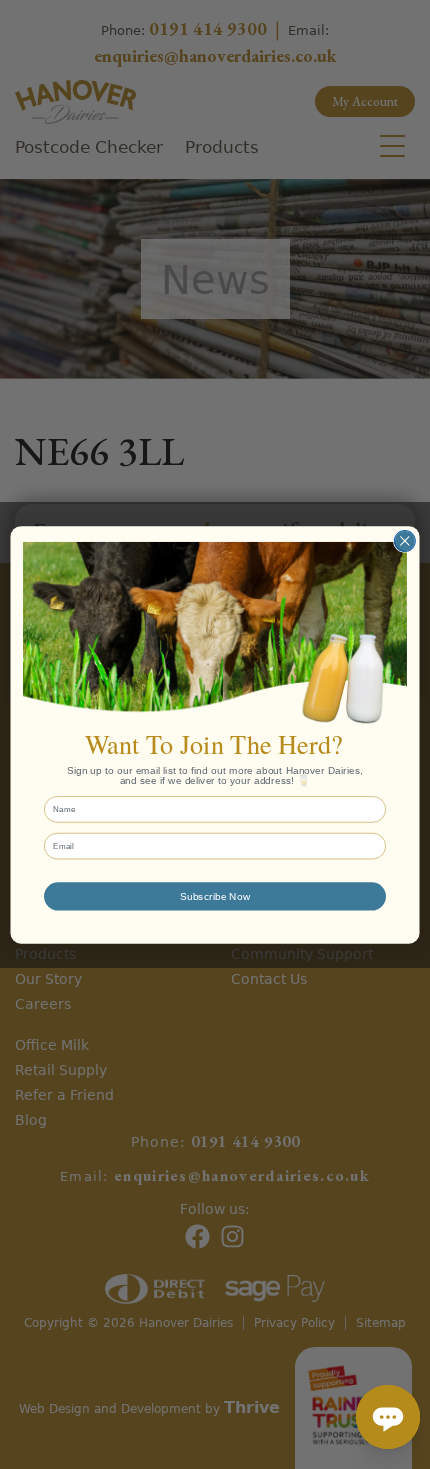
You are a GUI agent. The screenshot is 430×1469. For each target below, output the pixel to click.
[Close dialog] (404, 540)
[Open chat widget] (388, 1417)
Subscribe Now (215, 896)
